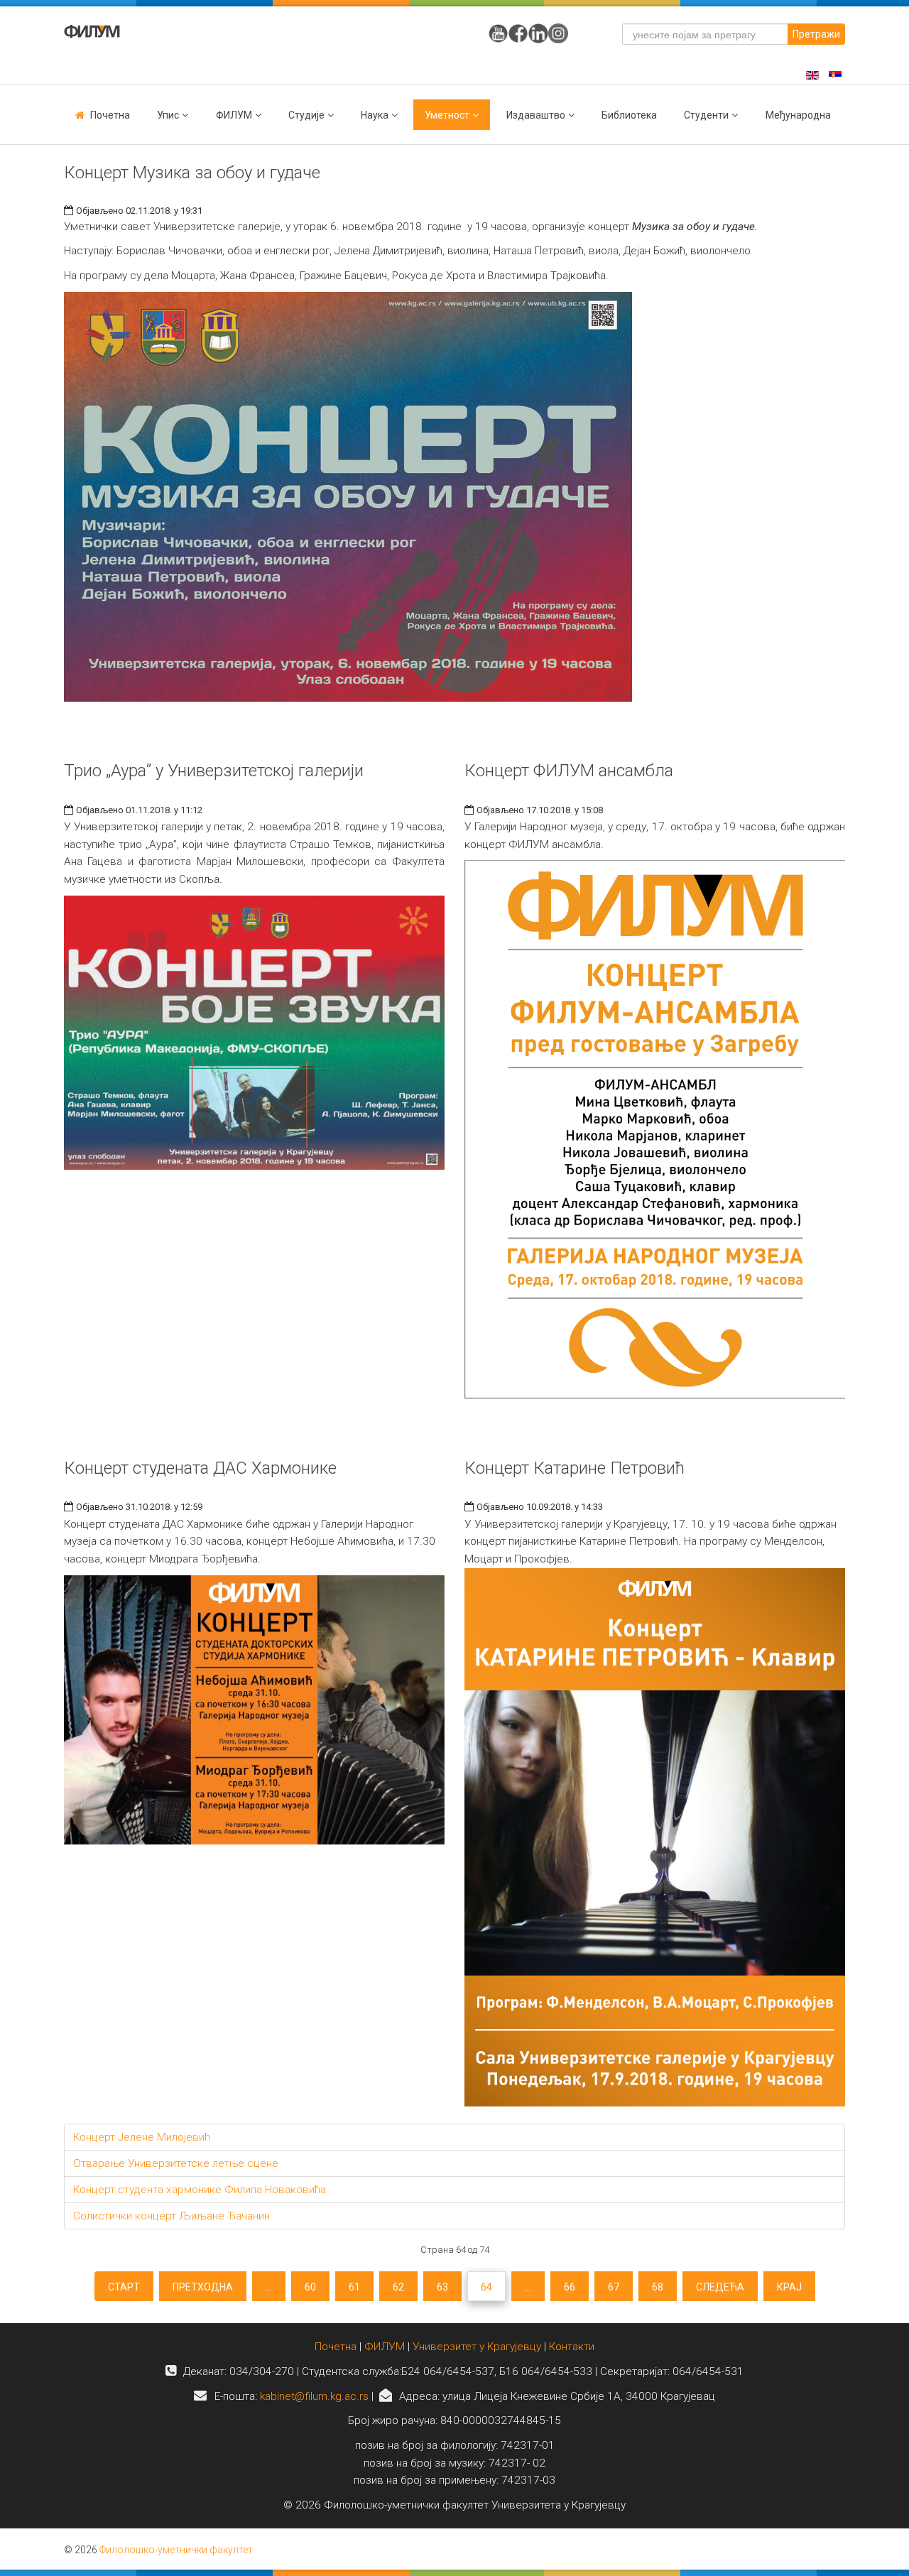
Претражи (816, 34)
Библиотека (629, 115)
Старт (124, 2287)
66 (570, 2287)
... (269, 2287)
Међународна (798, 115)
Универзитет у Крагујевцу (477, 2347)
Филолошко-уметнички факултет (176, 2550)
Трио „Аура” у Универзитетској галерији (214, 771)
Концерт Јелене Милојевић (142, 2137)
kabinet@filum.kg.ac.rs (314, 2396)
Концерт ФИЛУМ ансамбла (569, 771)
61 (354, 2287)
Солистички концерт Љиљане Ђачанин (172, 2216)
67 (614, 2287)
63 (442, 2287)
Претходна (203, 2287)
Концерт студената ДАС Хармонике (200, 1468)
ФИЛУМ (385, 2347)
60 (310, 2287)
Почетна (110, 115)
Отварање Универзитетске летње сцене (176, 2163)
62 (398, 2287)
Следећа (720, 2287)
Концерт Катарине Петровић (575, 1468)
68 (658, 2287)
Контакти (572, 2347)
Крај (789, 2287)
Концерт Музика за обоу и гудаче (192, 173)
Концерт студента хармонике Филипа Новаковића (200, 2190)
